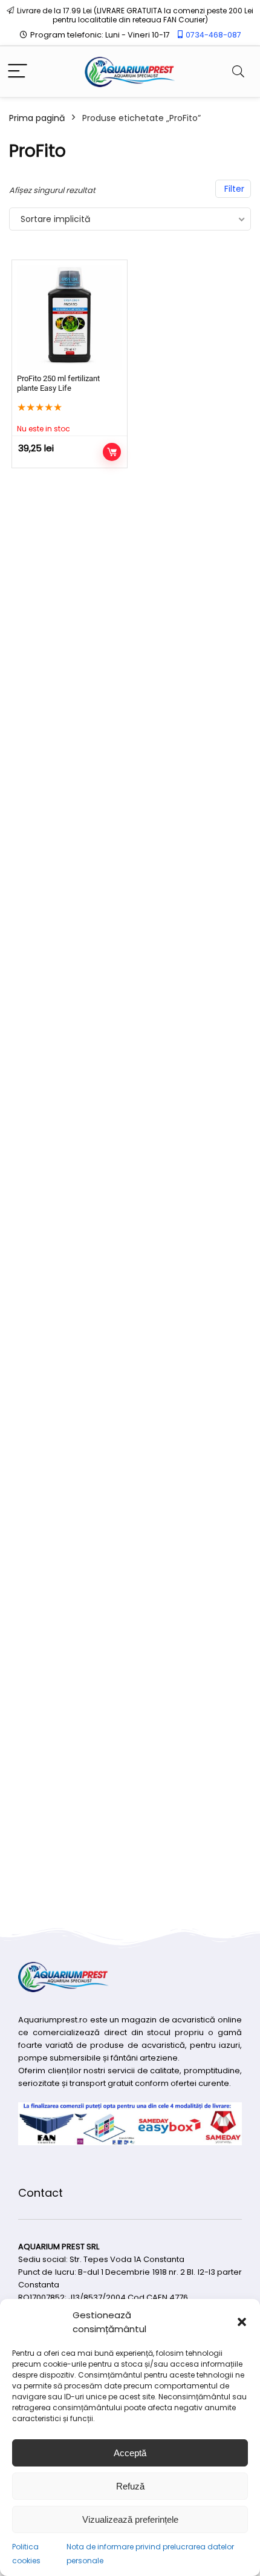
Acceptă (130, 2453)
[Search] (238, 72)
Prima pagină (37, 118)
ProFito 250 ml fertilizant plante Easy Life (58, 383)
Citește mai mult (112, 452)
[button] (242, 2322)
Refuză (130, 2486)
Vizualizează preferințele (130, 2519)
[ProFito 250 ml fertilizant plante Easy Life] (70, 318)
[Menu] (18, 72)
